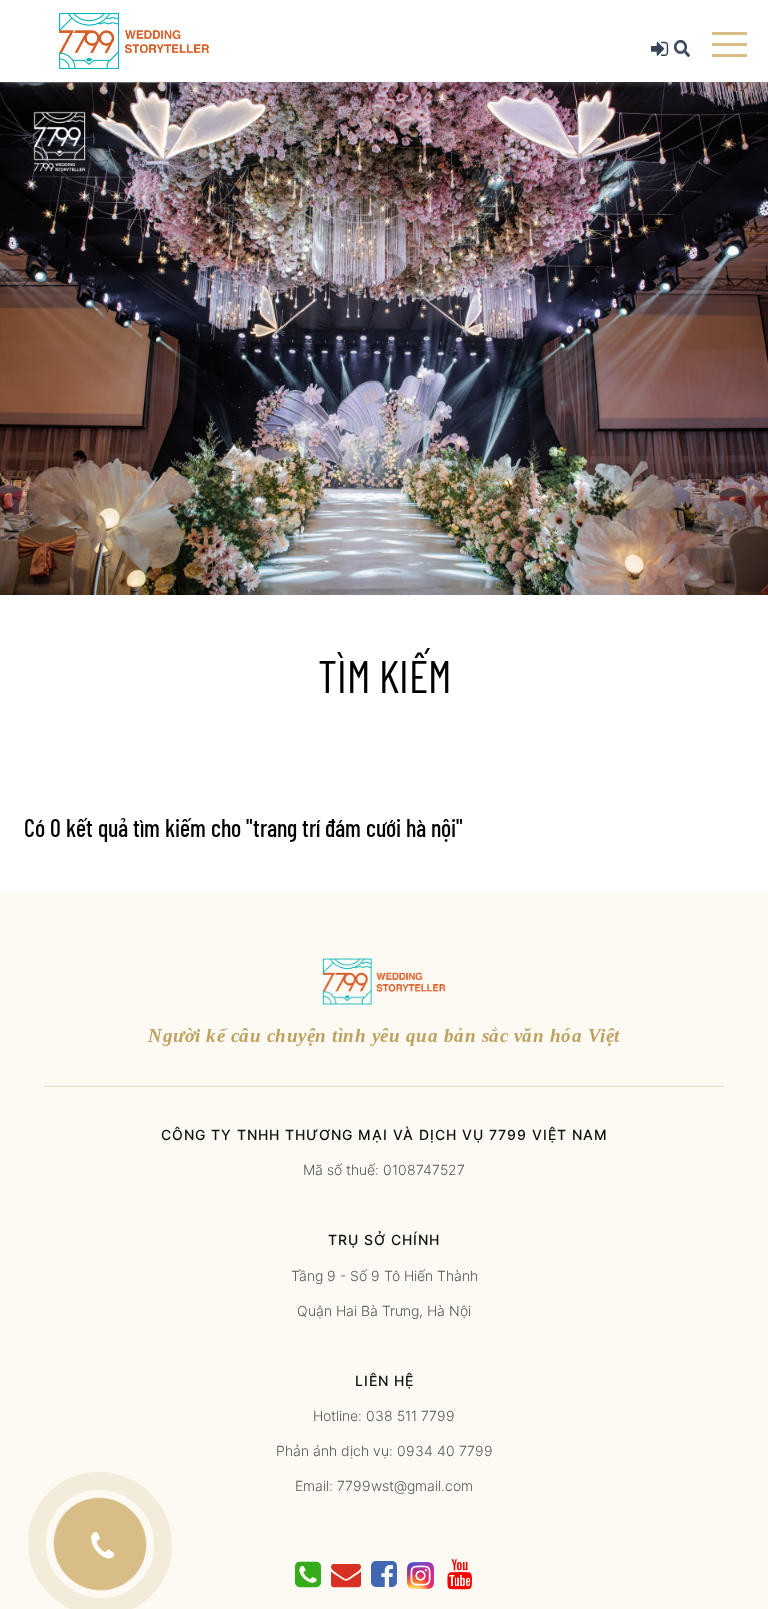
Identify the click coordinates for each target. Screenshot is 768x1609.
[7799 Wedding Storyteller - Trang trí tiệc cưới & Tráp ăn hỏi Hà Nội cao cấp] (134, 39)
